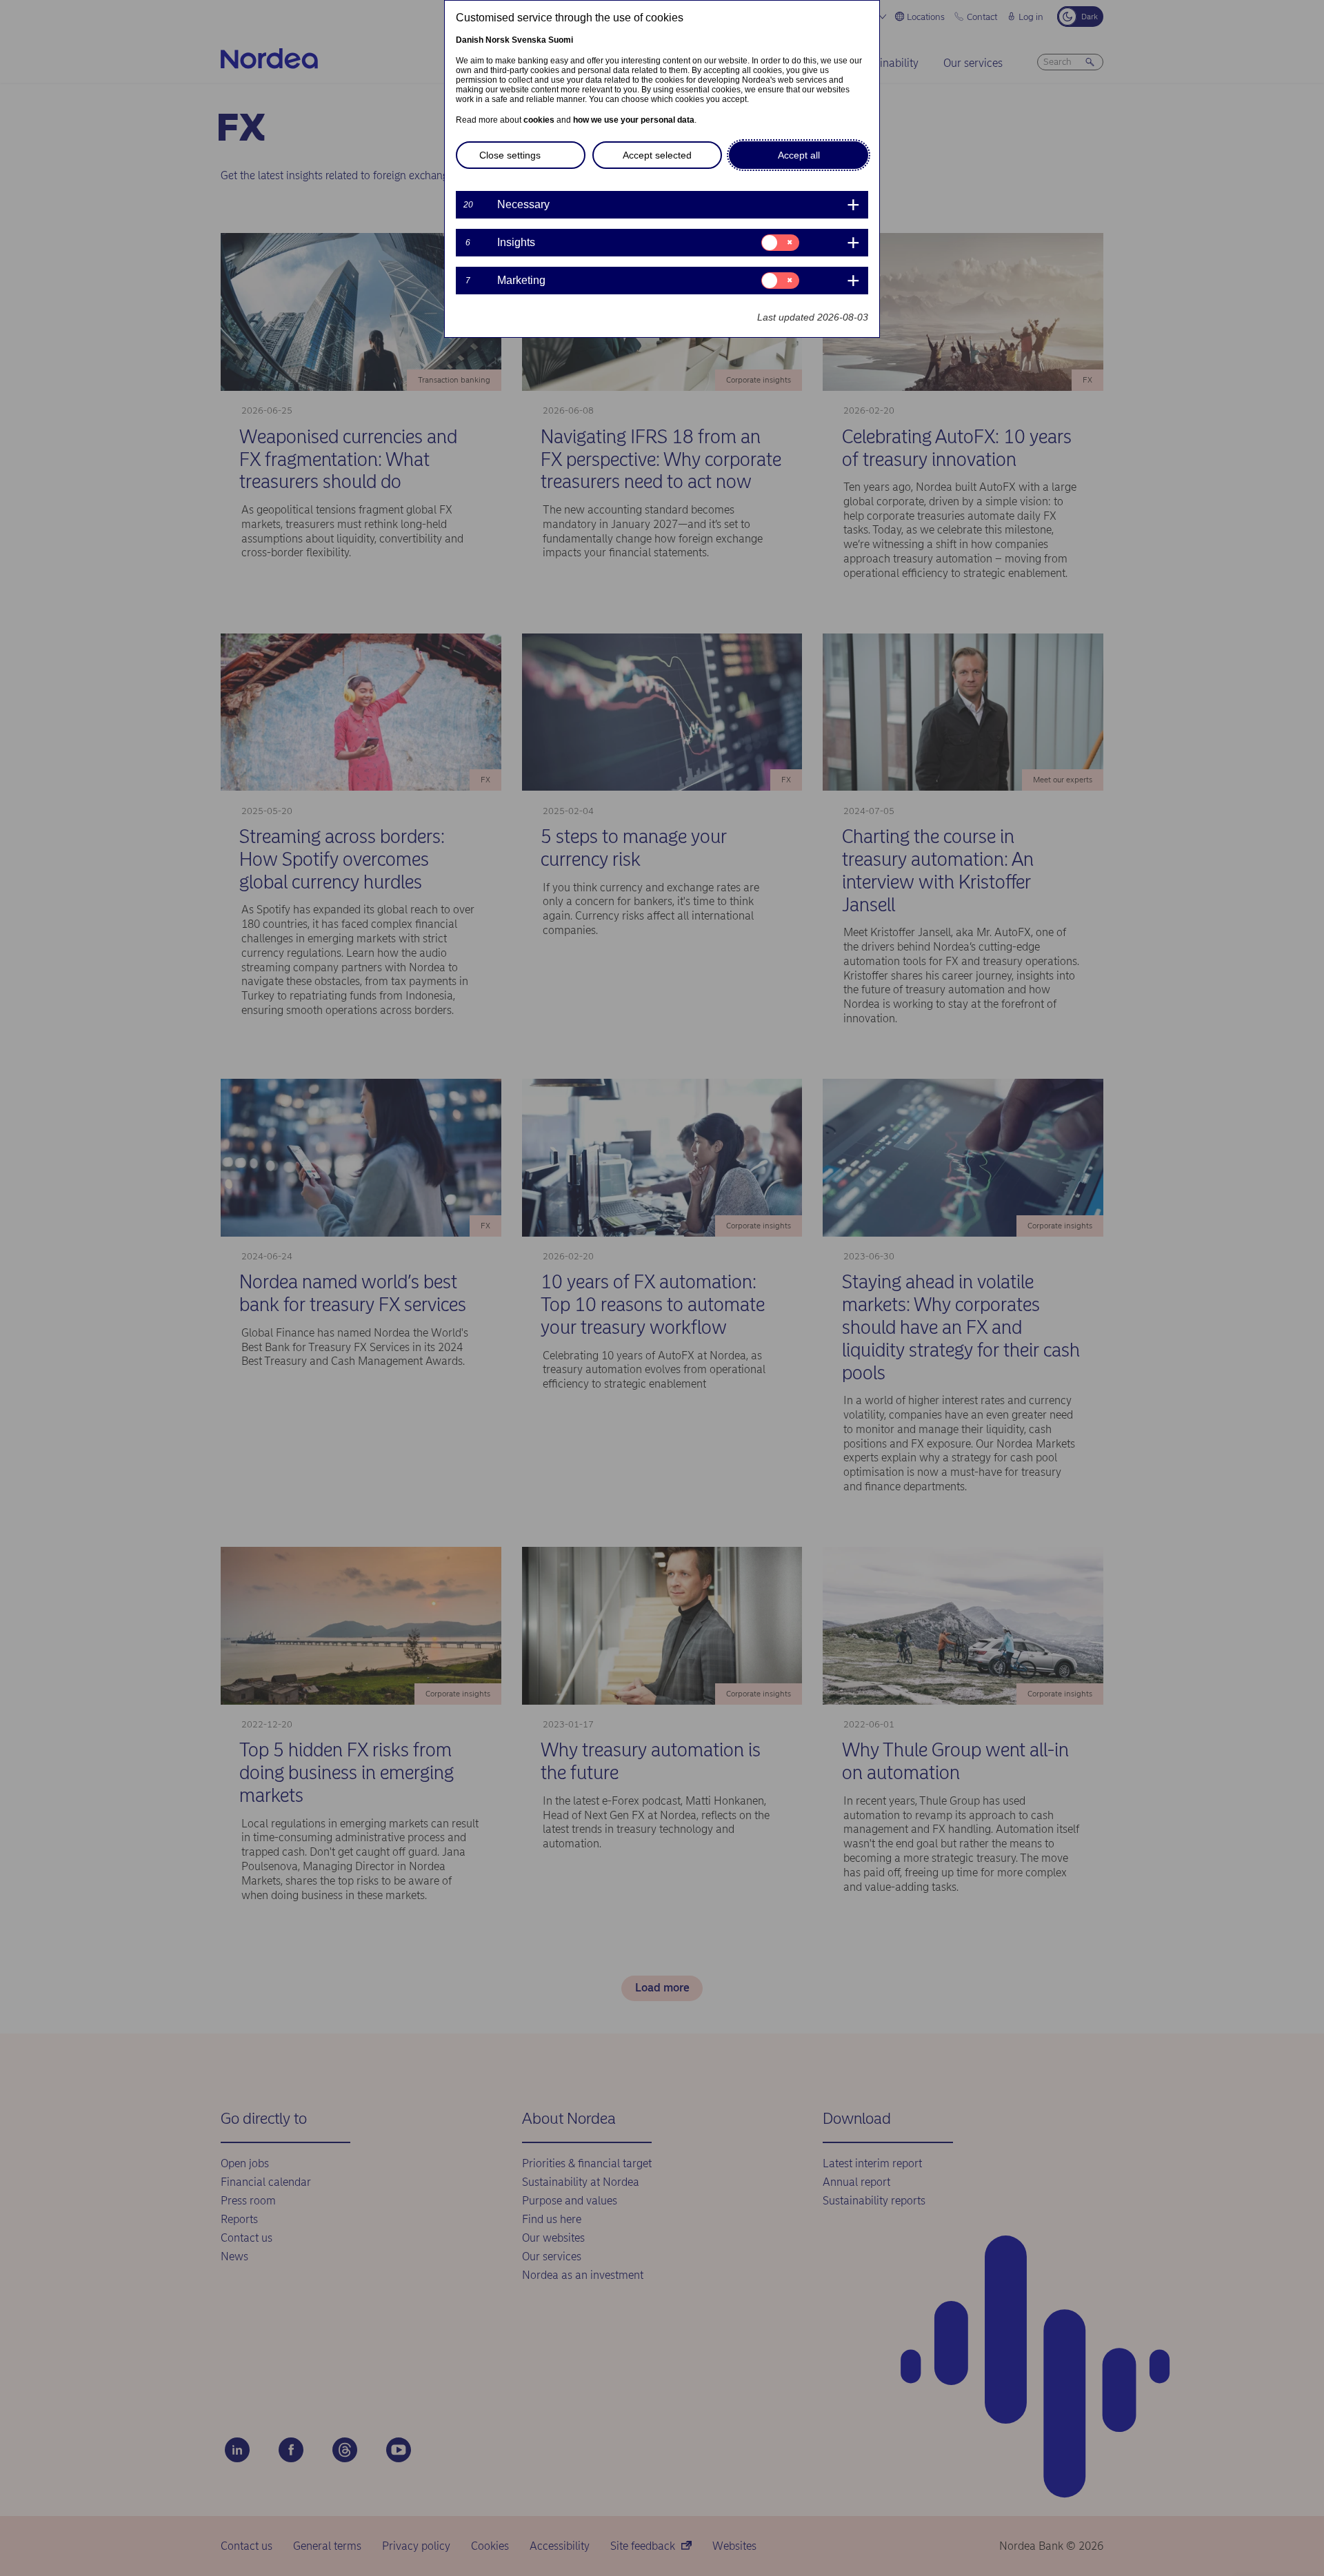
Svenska (529, 40)
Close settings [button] (510, 155)
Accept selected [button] (657, 155)
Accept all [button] (799, 155)
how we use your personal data (634, 120)
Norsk (498, 40)
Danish (470, 40)
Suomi (561, 40)
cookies (539, 120)
